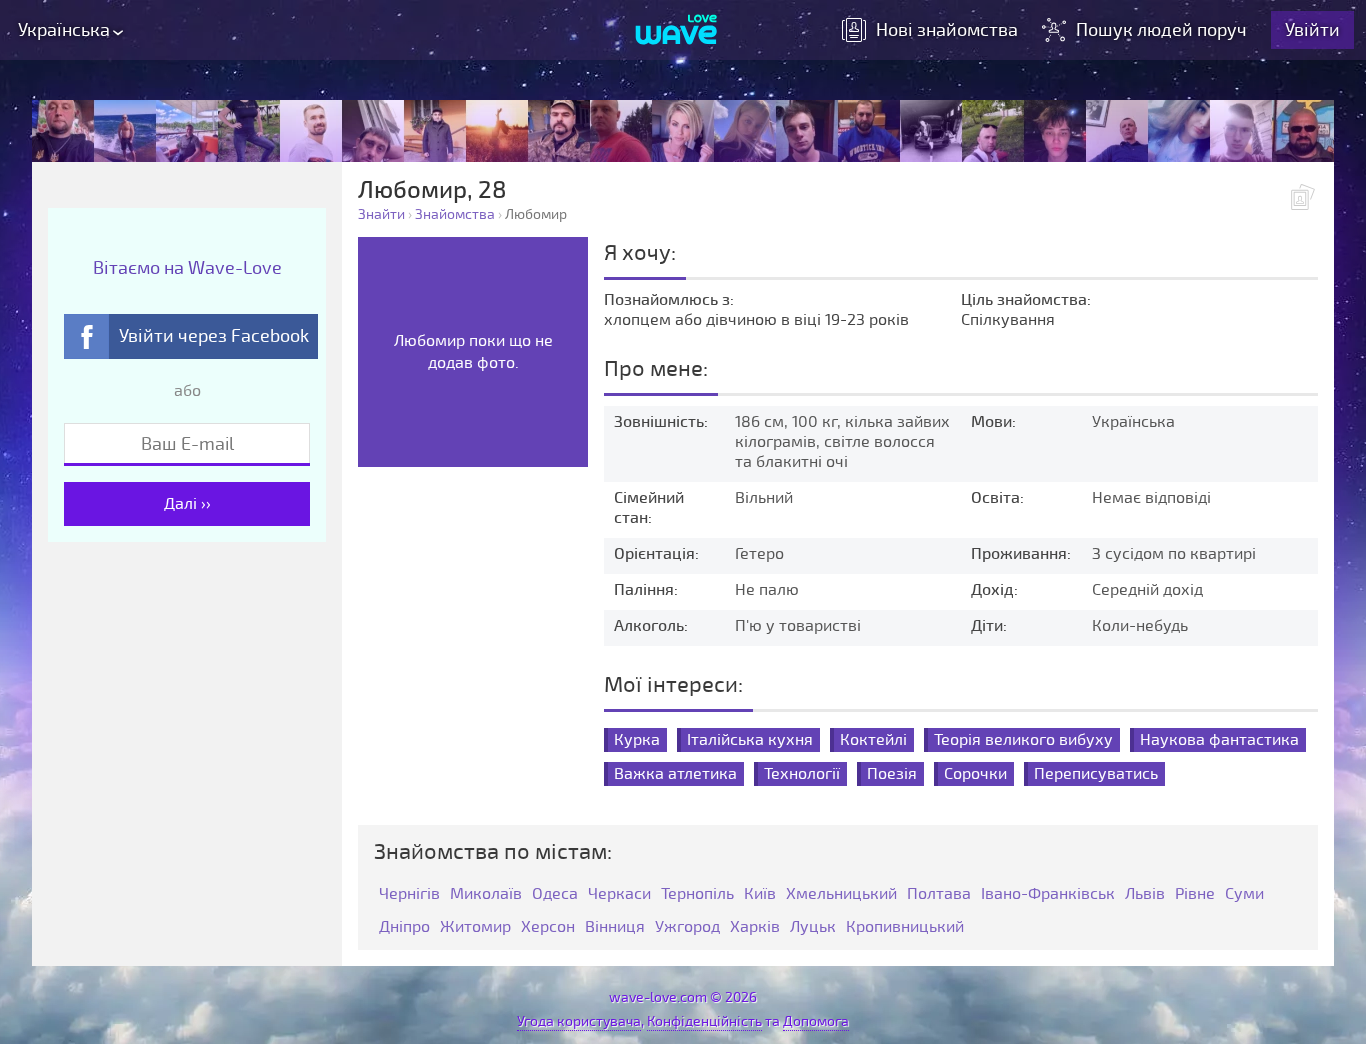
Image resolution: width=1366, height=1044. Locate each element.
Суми (1244, 894)
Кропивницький (905, 927)
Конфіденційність (704, 1021)
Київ (760, 894)
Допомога (816, 1021)
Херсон (548, 927)
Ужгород (687, 927)
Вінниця (615, 927)
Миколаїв (486, 894)
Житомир (475, 927)
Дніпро (404, 927)
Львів (1145, 894)
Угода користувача (579, 1021)
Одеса (555, 894)
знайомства (947, 30)
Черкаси (619, 894)
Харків (755, 927)
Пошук (1161, 30)
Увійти (1312, 30)
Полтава (939, 894)
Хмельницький (841, 894)
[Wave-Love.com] (676, 31)
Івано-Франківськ (1048, 894)
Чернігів (409, 894)
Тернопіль (697, 894)
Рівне (1195, 894)
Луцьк (813, 927)
